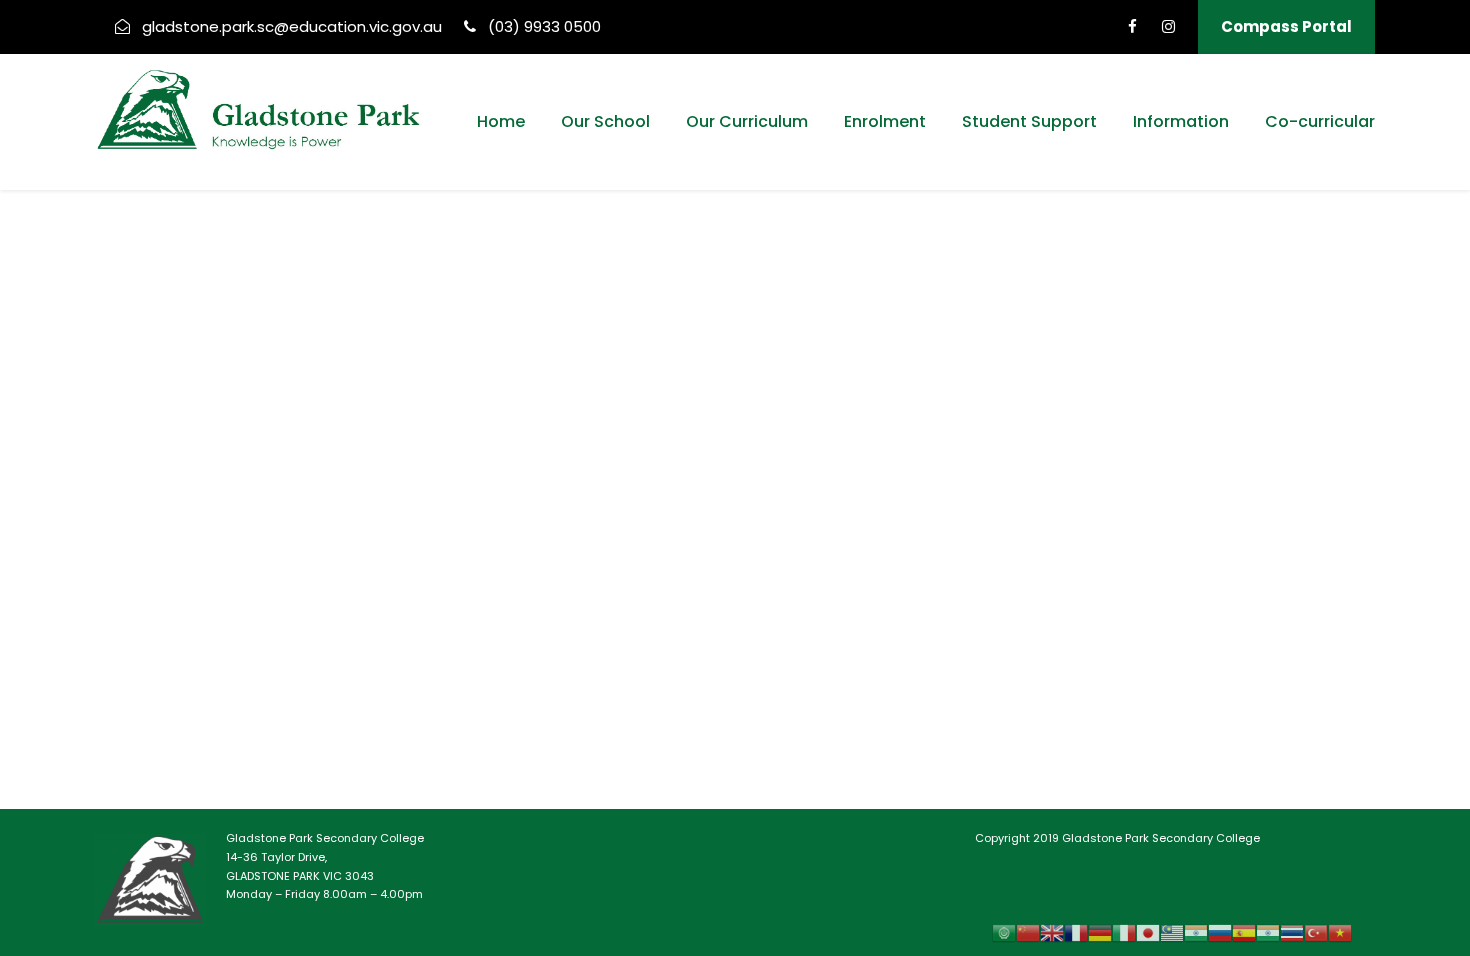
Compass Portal (1286, 26)
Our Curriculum (747, 121)
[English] (1052, 932)
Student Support (1029, 121)
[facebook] (1132, 26)
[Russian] (1220, 932)
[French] (1076, 932)
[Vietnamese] (1340, 932)
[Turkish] (1316, 932)
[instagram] (1168, 26)
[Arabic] (1004, 932)
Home (501, 121)
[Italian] (1124, 932)
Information (1181, 121)
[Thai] (1292, 932)
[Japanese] (1148, 932)
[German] (1100, 932)
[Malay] (1172, 932)
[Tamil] (1268, 932)
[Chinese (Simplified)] (1028, 932)
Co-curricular (1320, 121)
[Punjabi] (1196, 932)
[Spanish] (1244, 932)
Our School (605, 121)
